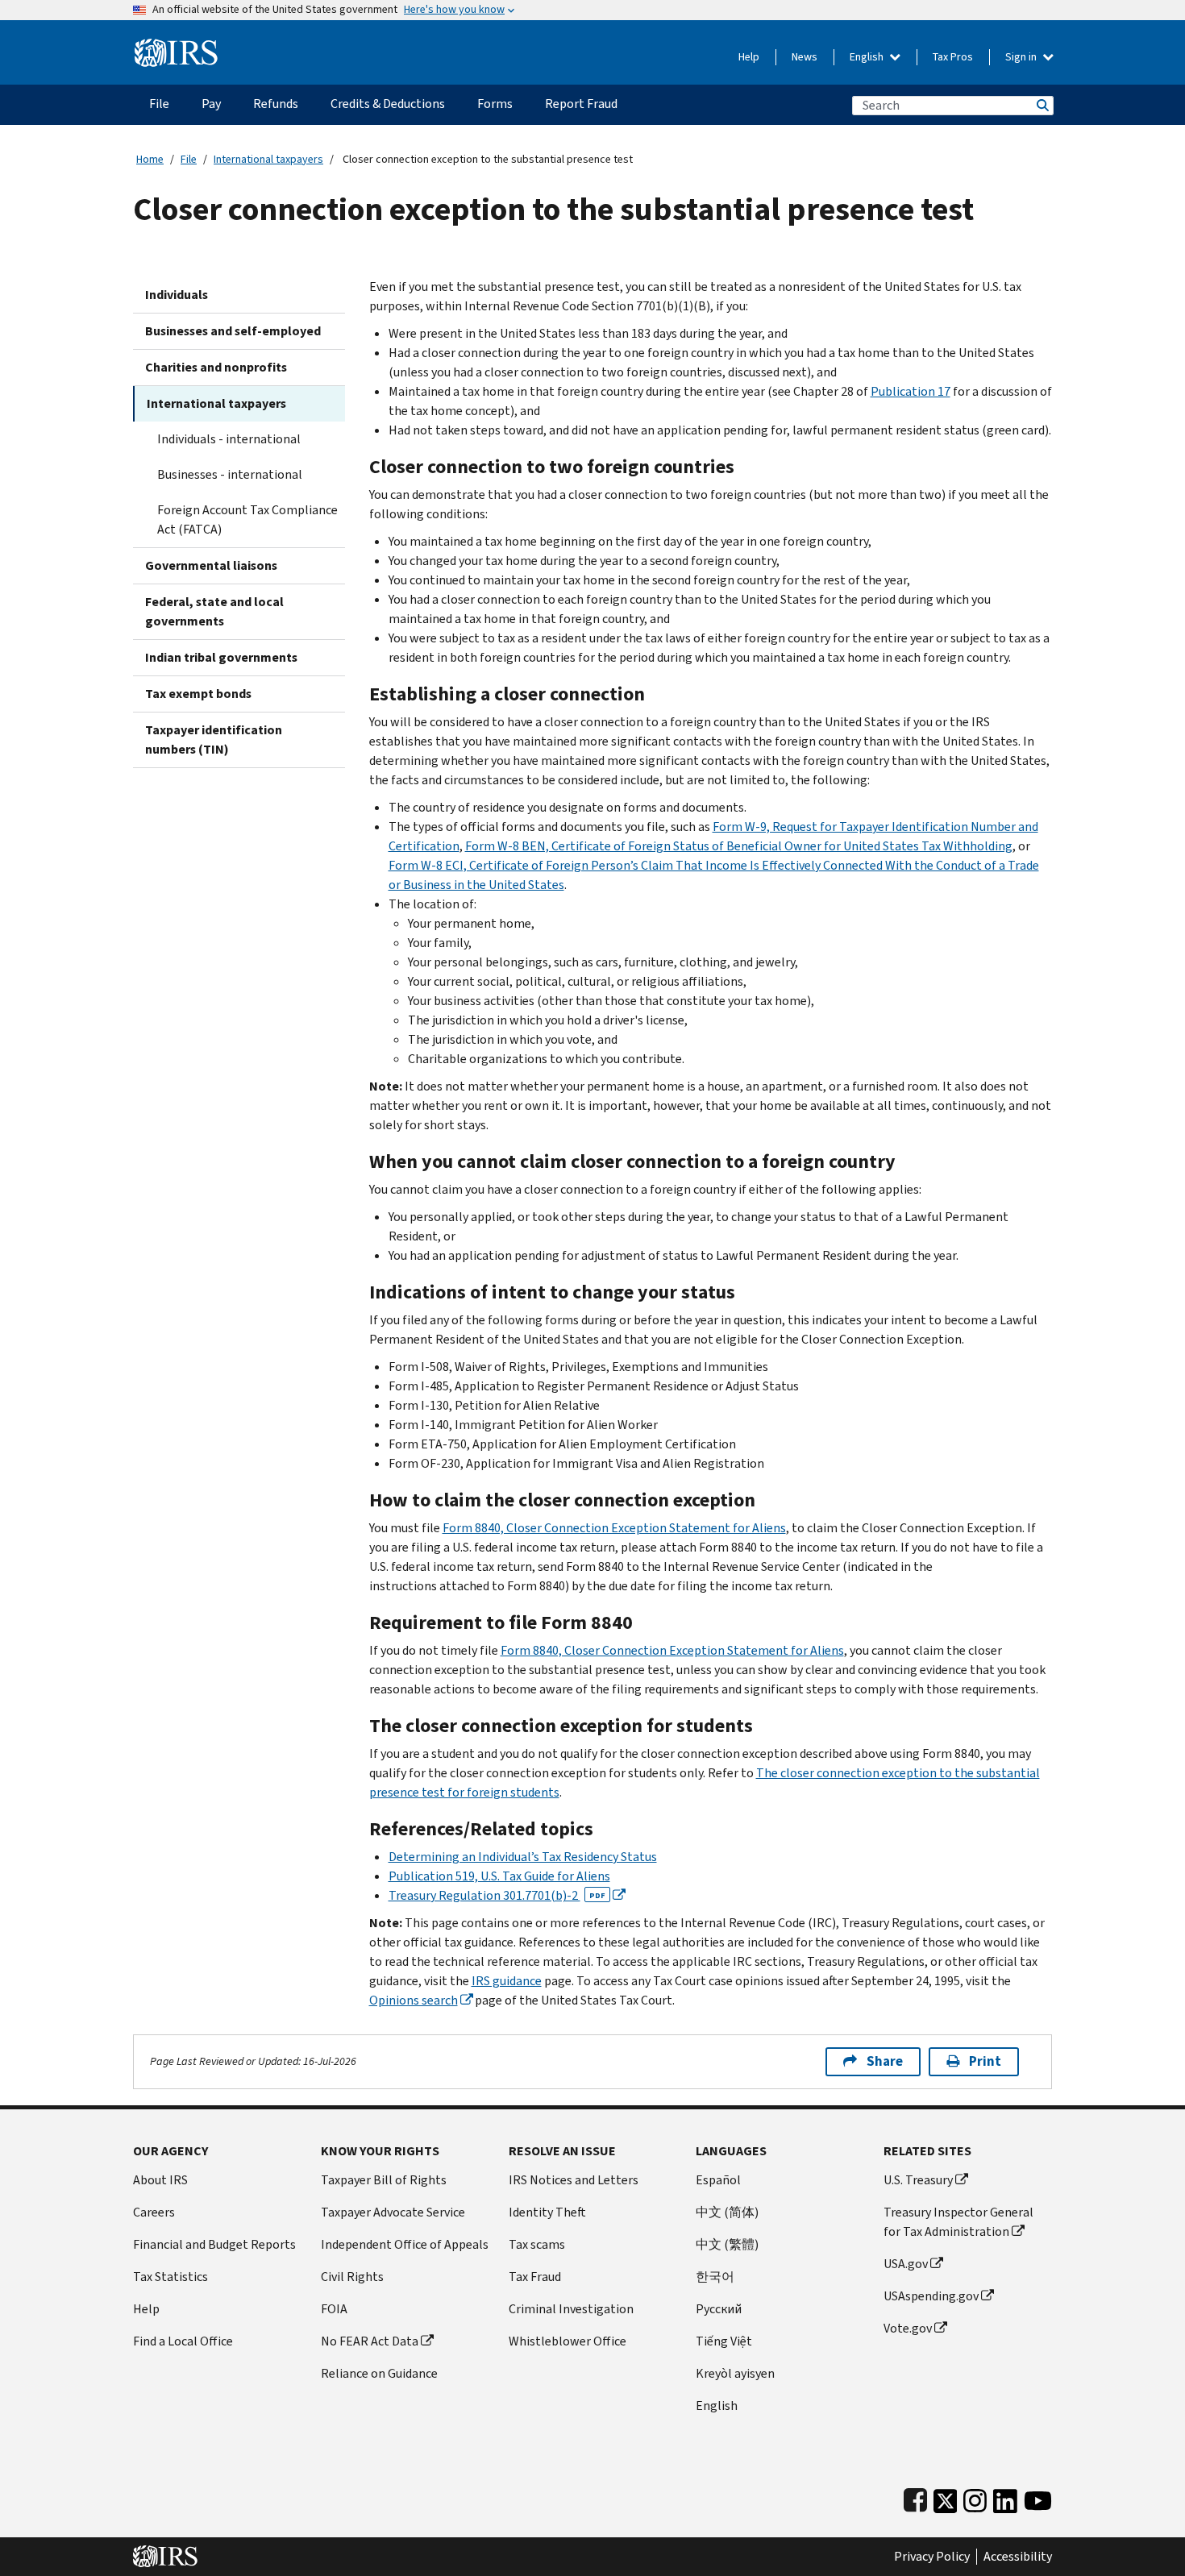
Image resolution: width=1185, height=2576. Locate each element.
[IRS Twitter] (946, 2497)
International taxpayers (268, 159)
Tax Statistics (170, 2277)
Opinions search (414, 2000)
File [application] (159, 104)
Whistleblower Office (568, 2341)
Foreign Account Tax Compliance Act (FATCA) (247, 519)
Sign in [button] (1022, 57)
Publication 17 (911, 391)
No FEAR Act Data (370, 2341)
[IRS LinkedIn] (1005, 2497)
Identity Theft (547, 2212)
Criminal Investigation (571, 2309)
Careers (154, 2212)
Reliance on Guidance (379, 2373)
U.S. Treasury (918, 2180)
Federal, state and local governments (214, 611)
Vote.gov (908, 2328)
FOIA (334, 2309)
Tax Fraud (535, 2277)
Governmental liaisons (211, 565)
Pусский (719, 2309)
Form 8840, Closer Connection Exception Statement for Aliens (614, 1528)
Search (1042, 105)
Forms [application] (495, 104)
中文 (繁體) (727, 2244)
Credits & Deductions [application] (388, 104)
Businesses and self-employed (233, 331)
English (868, 57)
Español (718, 2180)
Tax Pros (953, 57)
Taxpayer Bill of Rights (384, 2180)
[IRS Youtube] (1038, 2497)
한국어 (715, 2277)
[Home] (176, 46)
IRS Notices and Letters (574, 2180)
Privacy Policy (932, 2557)
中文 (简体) (727, 2212)
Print (985, 2061)
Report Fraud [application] (581, 104)
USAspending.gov (931, 2296)
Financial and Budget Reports (214, 2244)
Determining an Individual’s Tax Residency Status (523, 1857)
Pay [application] (211, 104)
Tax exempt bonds (198, 694)
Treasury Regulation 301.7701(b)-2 (497, 1895)
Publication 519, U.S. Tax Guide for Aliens (499, 1876)
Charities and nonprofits (216, 367)
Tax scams (537, 2244)
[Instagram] (975, 2497)
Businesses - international (230, 474)
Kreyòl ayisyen (735, 2373)
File (189, 159)
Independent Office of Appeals (405, 2244)
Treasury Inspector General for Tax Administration (958, 2222)
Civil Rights (352, 2277)
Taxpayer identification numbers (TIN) (214, 740)
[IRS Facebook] (915, 2497)
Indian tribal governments (221, 657)
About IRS (160, 2180)
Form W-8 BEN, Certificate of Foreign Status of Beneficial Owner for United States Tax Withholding (739, 846)
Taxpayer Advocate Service (393, 2212)
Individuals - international (229, 439)
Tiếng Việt (724, 2341)
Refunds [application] (276, 104)
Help (749, 57)
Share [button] (885, 2061)
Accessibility (1018, 2557)
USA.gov (906, 2264)
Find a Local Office (183, 2341)
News (805, 57)
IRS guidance (507, 1981)
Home (150, 159)
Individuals (177, 295)
